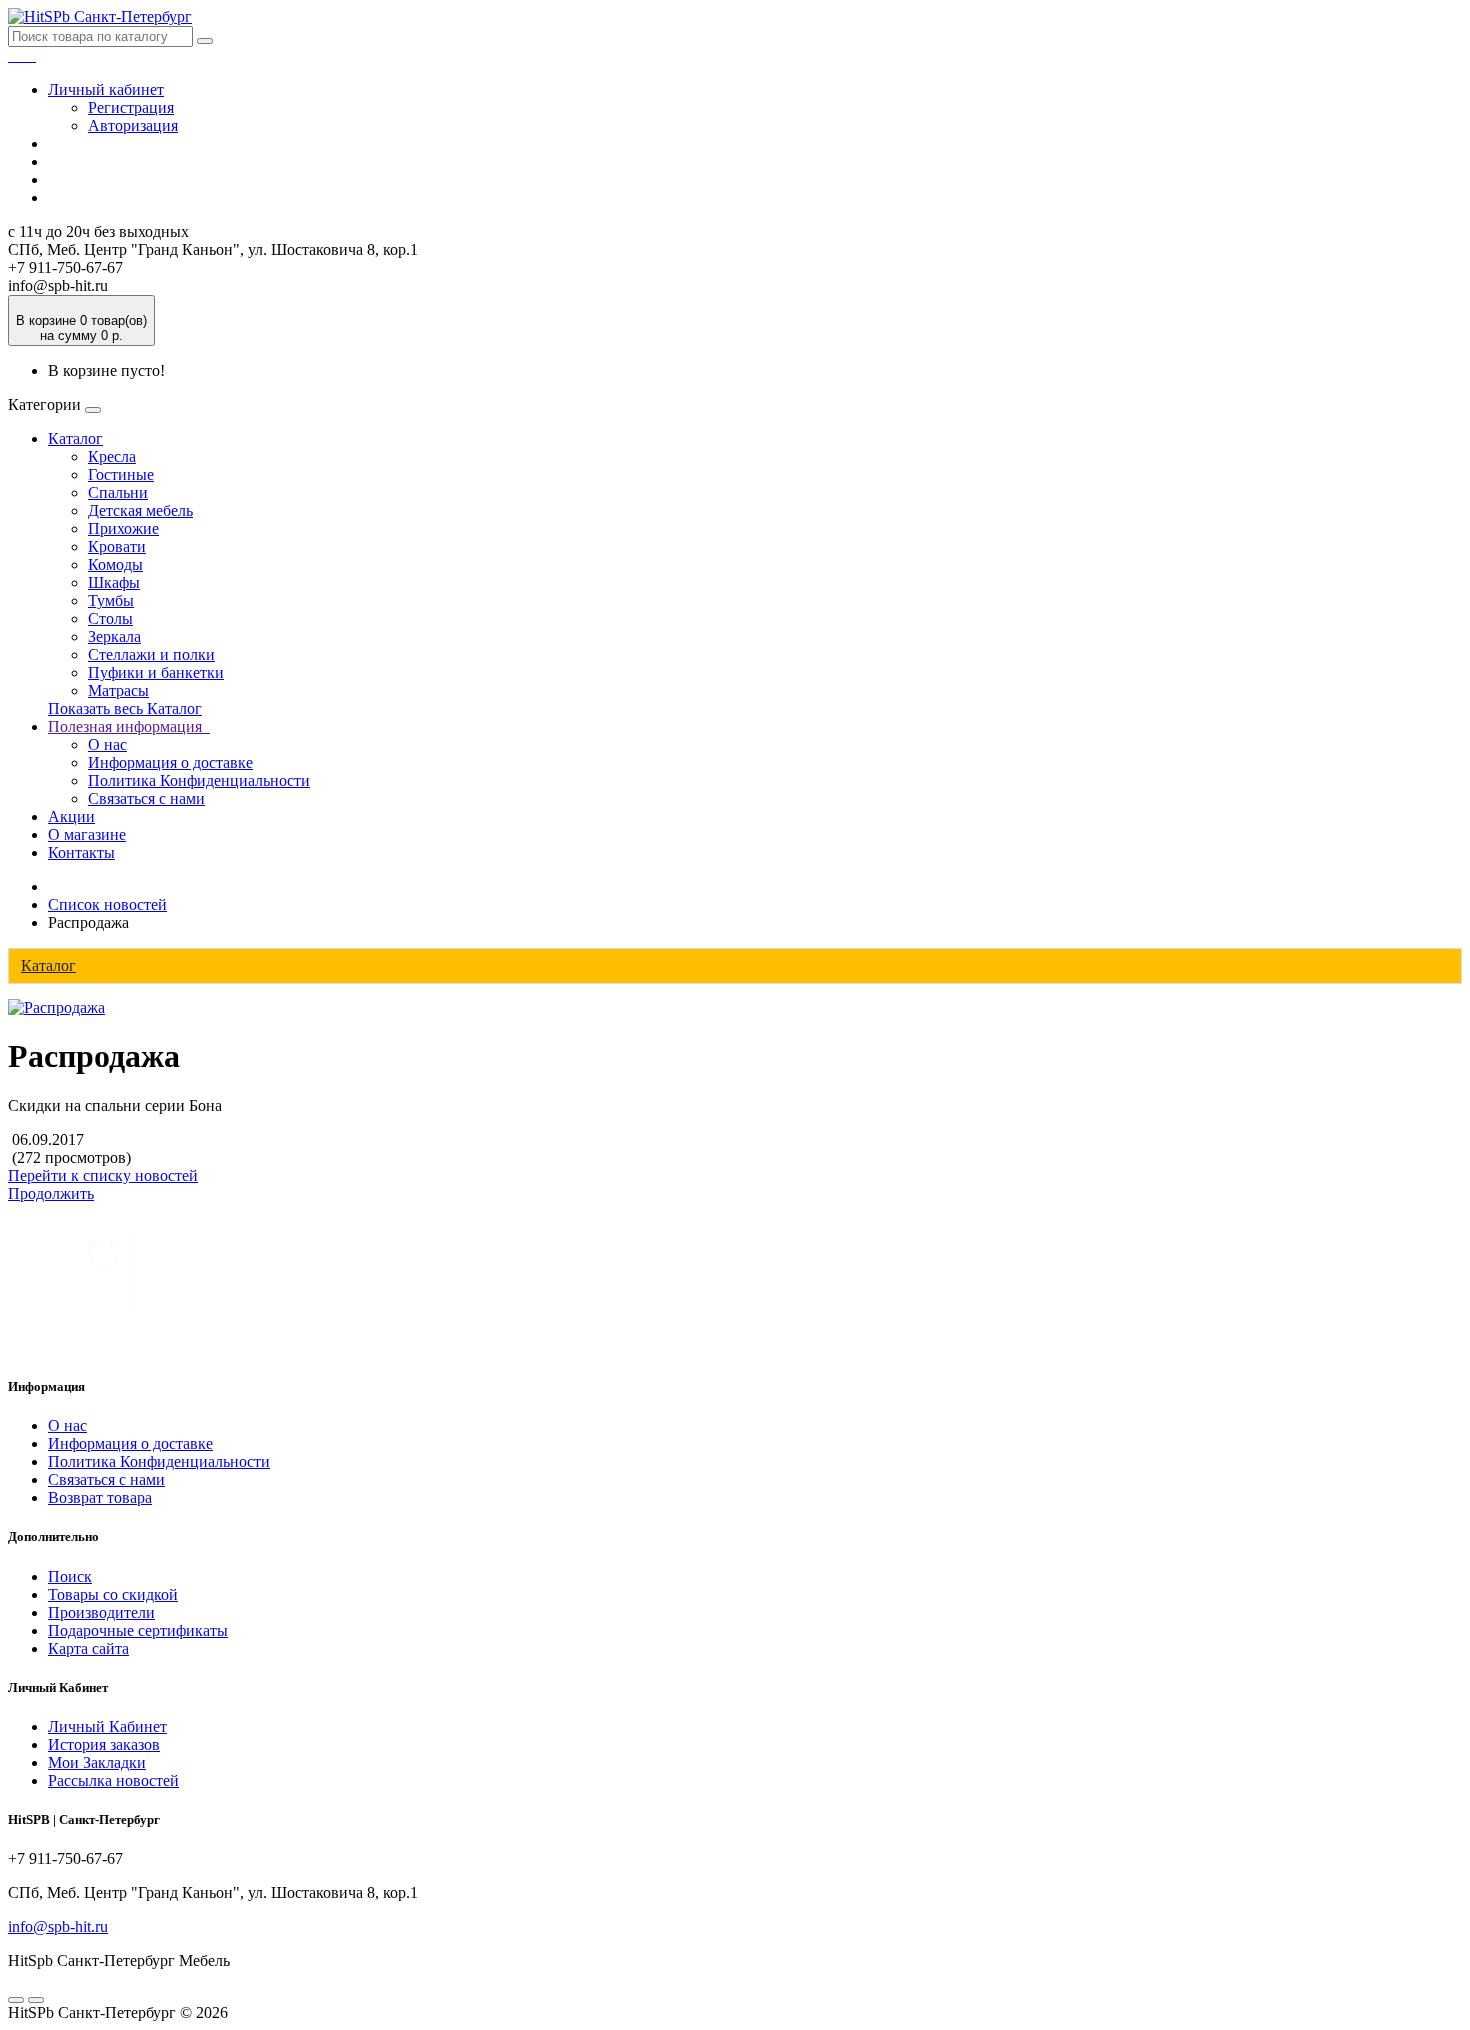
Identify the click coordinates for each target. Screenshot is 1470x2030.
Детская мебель (140, 510)
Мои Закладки (97, 1762)
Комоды (115, 564)
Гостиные (121, 474)
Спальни (118, 492)
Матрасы (118, 690)
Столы (110, 618)
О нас (107, 744)
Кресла (112, 456)
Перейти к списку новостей (103, 1175)
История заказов (104, 1744)
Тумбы (111, 600)
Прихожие (123, 528)
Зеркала (114, 636)
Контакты (81, 852)
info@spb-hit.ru (58, 1926)
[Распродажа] (56, 1007)
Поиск (70, 1576)
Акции (71, 816)
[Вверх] (16, 2000)
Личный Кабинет (107, 1726)
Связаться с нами (146, 798)
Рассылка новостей (113, 1780)
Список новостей (107, 904)
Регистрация (131, 107)
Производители (101, 1612)
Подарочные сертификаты (138, 1630)
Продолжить (51, 1193)
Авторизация (133, 125)
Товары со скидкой (113, 1594)
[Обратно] (36, 2000)
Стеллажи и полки (151, 654)
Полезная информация (129, 726)
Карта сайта (88, 1648)
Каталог (75, 438)
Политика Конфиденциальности (199, 780)
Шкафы (114, 582)
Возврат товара (100, 1497)
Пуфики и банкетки (156, 672)
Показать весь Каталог (125, 708)
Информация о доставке (170, 762)
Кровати (117, 546)
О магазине (87, 834)
